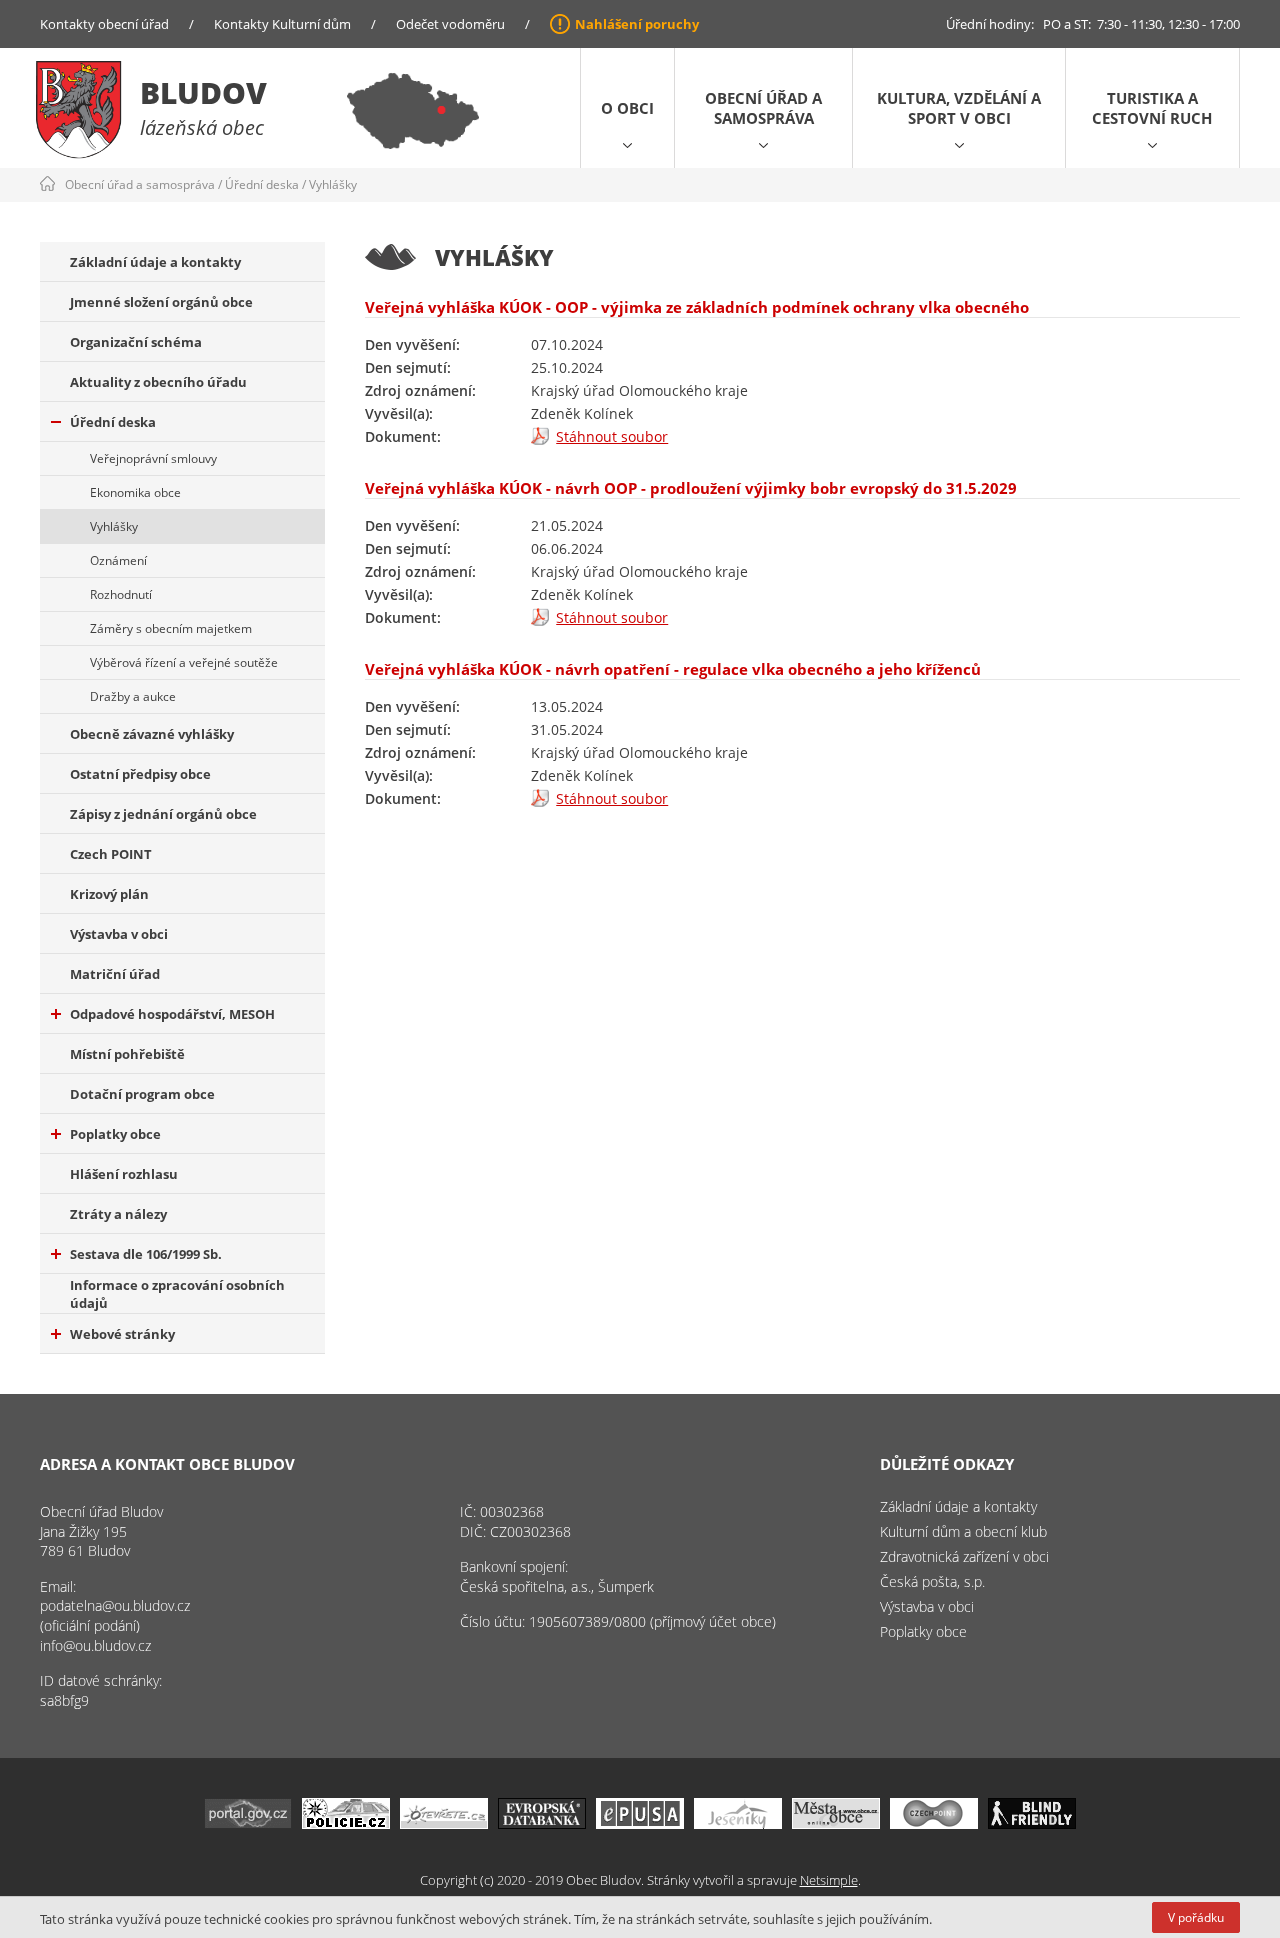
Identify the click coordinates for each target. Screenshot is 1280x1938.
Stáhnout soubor (612, 436)
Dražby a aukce (133, 696)
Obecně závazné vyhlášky (152, 734)
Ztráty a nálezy (118, 1214)
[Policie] (346, 1823)
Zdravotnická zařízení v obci (964, 1556)
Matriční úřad (115, 974)
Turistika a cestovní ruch (1152, 108)
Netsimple (829, 1880)
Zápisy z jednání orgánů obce (163, 814)
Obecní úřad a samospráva (763, 108)
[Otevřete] (444, 1823)
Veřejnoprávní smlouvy (153, 458)
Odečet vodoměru (450, 24)
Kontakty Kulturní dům (282, 24)
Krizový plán (109, 894)
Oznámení (118, 560)
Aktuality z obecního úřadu (158, 382)
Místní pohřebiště (127, 1054)
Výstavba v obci (119, 934)
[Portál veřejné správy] (248, 1823)
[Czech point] (934, 1823)
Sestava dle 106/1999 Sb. (146, 1254)
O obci (627, 108)
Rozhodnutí (121, 594)
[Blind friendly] (1032, 1823)
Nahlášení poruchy (637, 24)
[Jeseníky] (738, 1823)
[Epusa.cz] (640, 1823)
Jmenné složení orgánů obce (161, 302)
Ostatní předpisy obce (140, 774)
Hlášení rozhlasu (124, 1174)
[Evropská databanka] (542, 1823)
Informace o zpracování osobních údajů (177, 1294)
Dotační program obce (142, 1094)
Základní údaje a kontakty (155, 262)
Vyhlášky (333, 184)
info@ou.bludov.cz (95, 1645)
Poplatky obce (115, 1134)
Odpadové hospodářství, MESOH (172, 1014)
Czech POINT (111, 854)
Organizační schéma (136, 342)
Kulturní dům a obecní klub (963, 1531)
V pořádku (1196, 1917)
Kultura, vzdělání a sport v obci (959, 108)
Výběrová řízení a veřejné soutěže (184, 662)
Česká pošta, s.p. (932, 1581)
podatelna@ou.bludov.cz (115, 1605)
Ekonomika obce (135, 492)
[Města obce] (836, 1823)
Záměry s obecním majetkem (171, 628)
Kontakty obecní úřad (104, 24)
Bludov (203, 92)
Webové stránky (122, 1334)
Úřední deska (262, 184)
